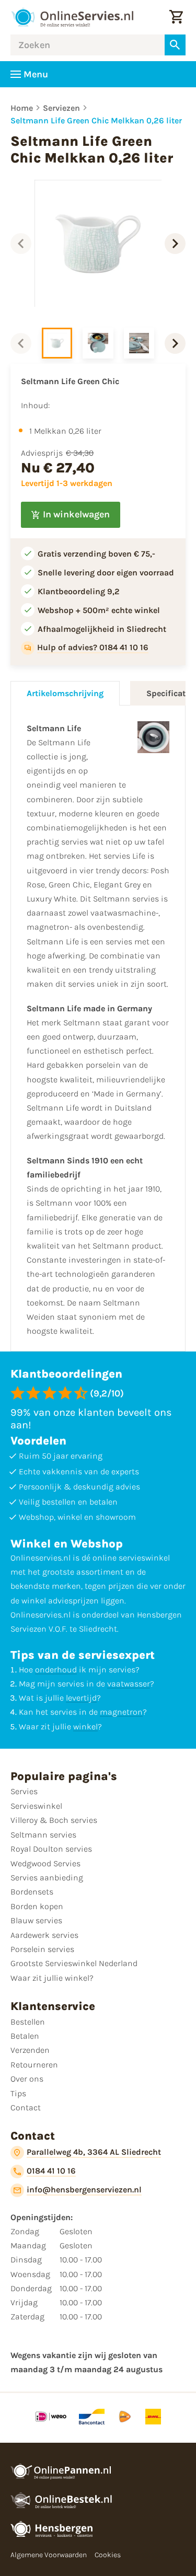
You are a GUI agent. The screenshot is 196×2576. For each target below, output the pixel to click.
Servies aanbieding (47, 1878)
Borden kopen (37, 1906)
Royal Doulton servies (51, 1849)
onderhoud (56, 1670)
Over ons (27, 2079)
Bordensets (32, 1892)
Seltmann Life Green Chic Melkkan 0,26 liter (96, 120)
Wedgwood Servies (45, 1863)
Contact (26, 2107)
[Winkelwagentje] (176, 17)
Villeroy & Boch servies (54, 1820)
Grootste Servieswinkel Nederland (74, 1963)
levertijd (81, 1698)
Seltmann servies (43, 1835)
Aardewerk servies (44, 1935)
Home (22, 108)
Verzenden (30, 2050)
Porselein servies (42, 1949)
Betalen (25, 2036)
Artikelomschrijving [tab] (65, 693)
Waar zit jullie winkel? (52, 1978)
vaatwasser (129, 1684)
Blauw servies (36, 1920)
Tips (18, 2093)
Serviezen (61, 108)
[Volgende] (175, 244)
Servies (24, 1791)
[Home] (72, 17)
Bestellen (28, 2022)
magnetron (121, 1712)
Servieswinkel (36, 1806)
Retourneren (34, 2065)
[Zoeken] (175, 45)
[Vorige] (21, 244)
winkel (85, 1726)
